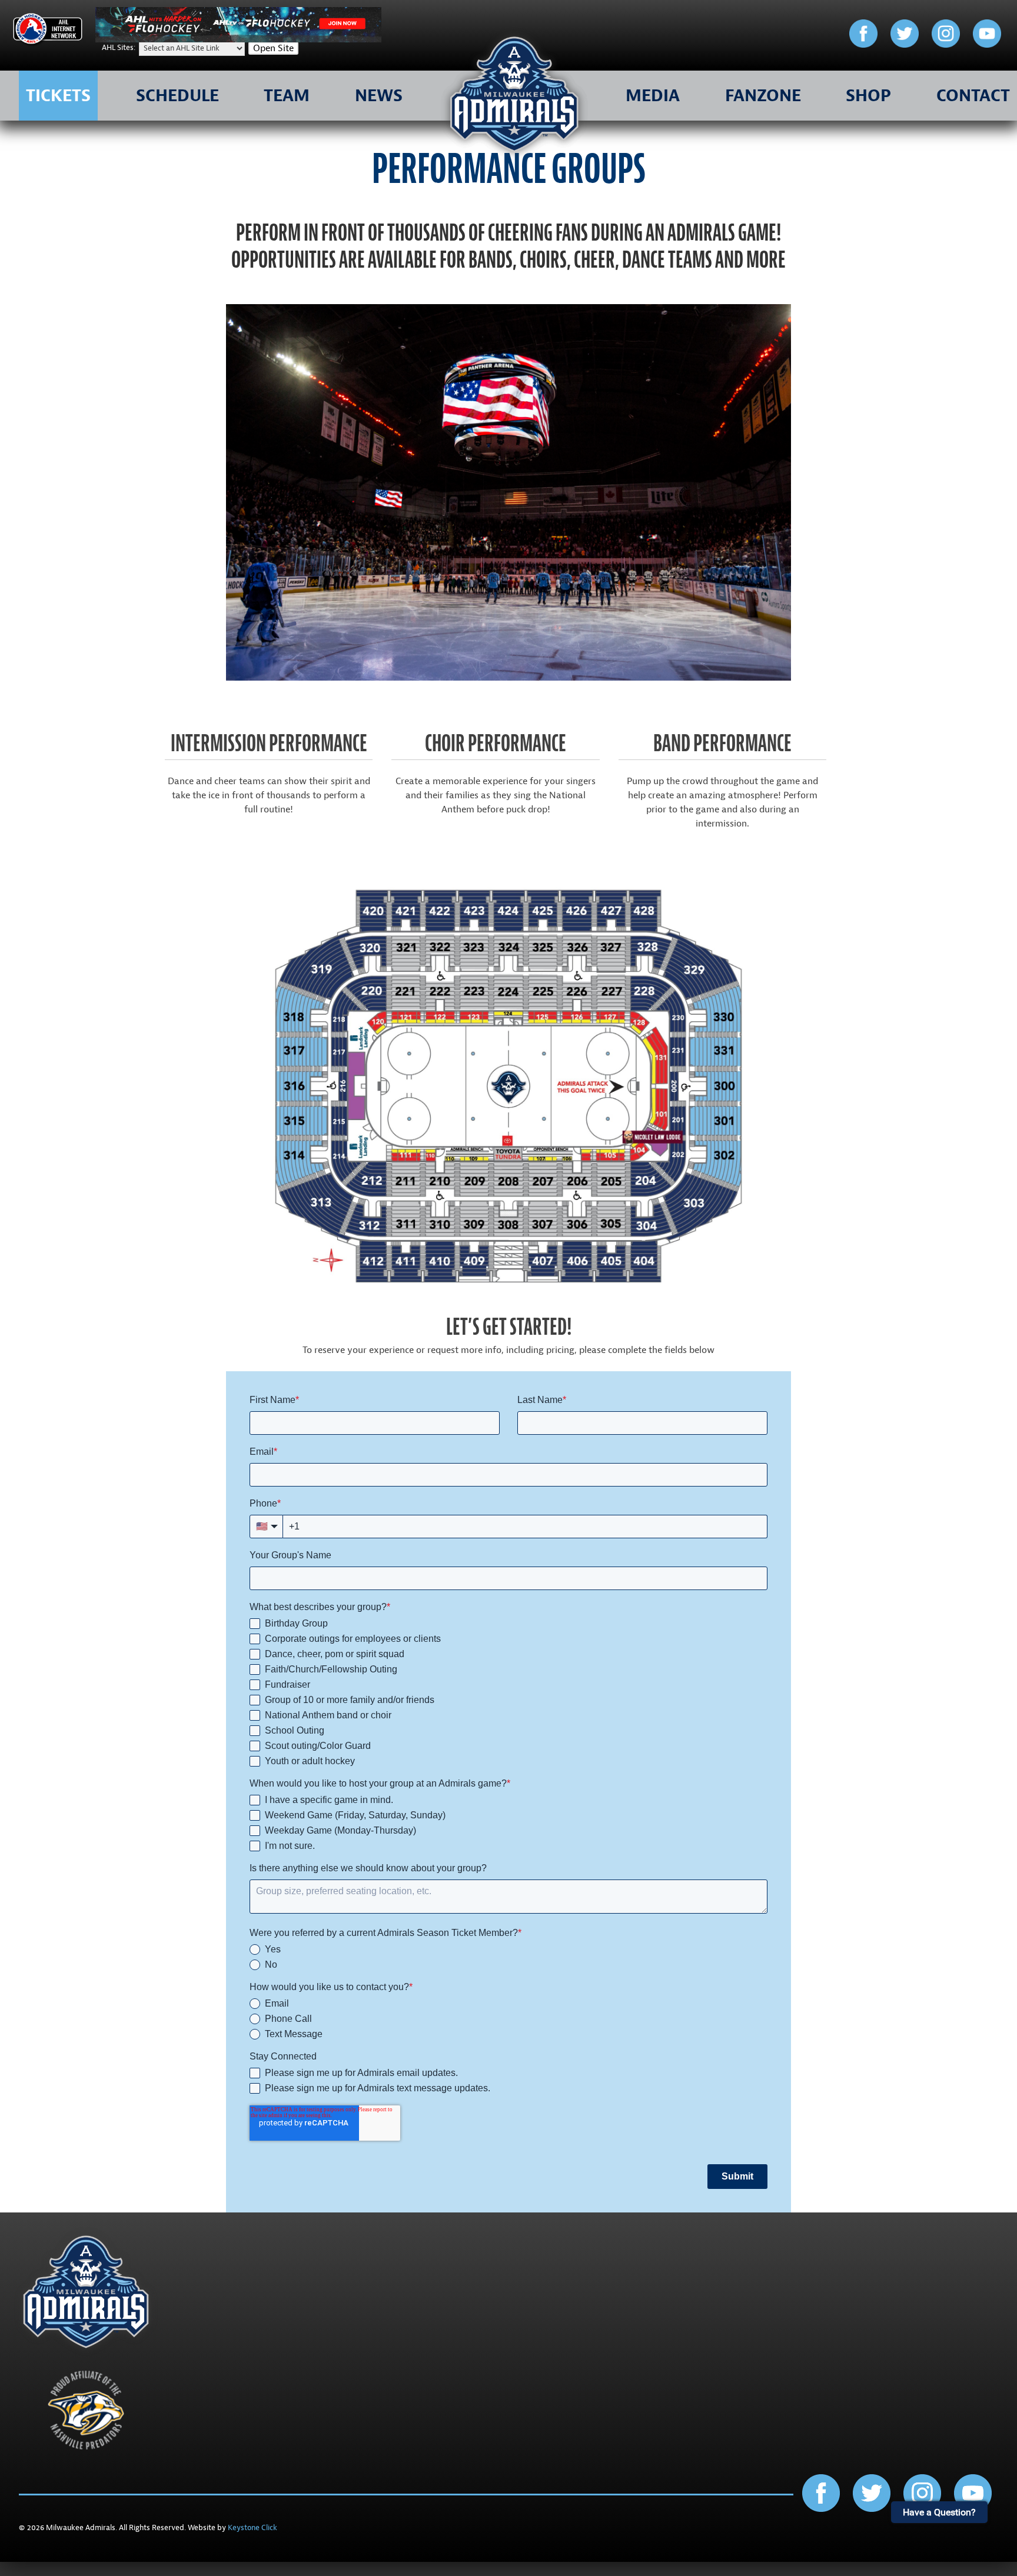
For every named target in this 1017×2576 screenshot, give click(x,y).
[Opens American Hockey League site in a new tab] (48, 31)
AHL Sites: (119, 48)
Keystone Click (252, 2528)
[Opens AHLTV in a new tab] (238, 39)
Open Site (273, 48)
